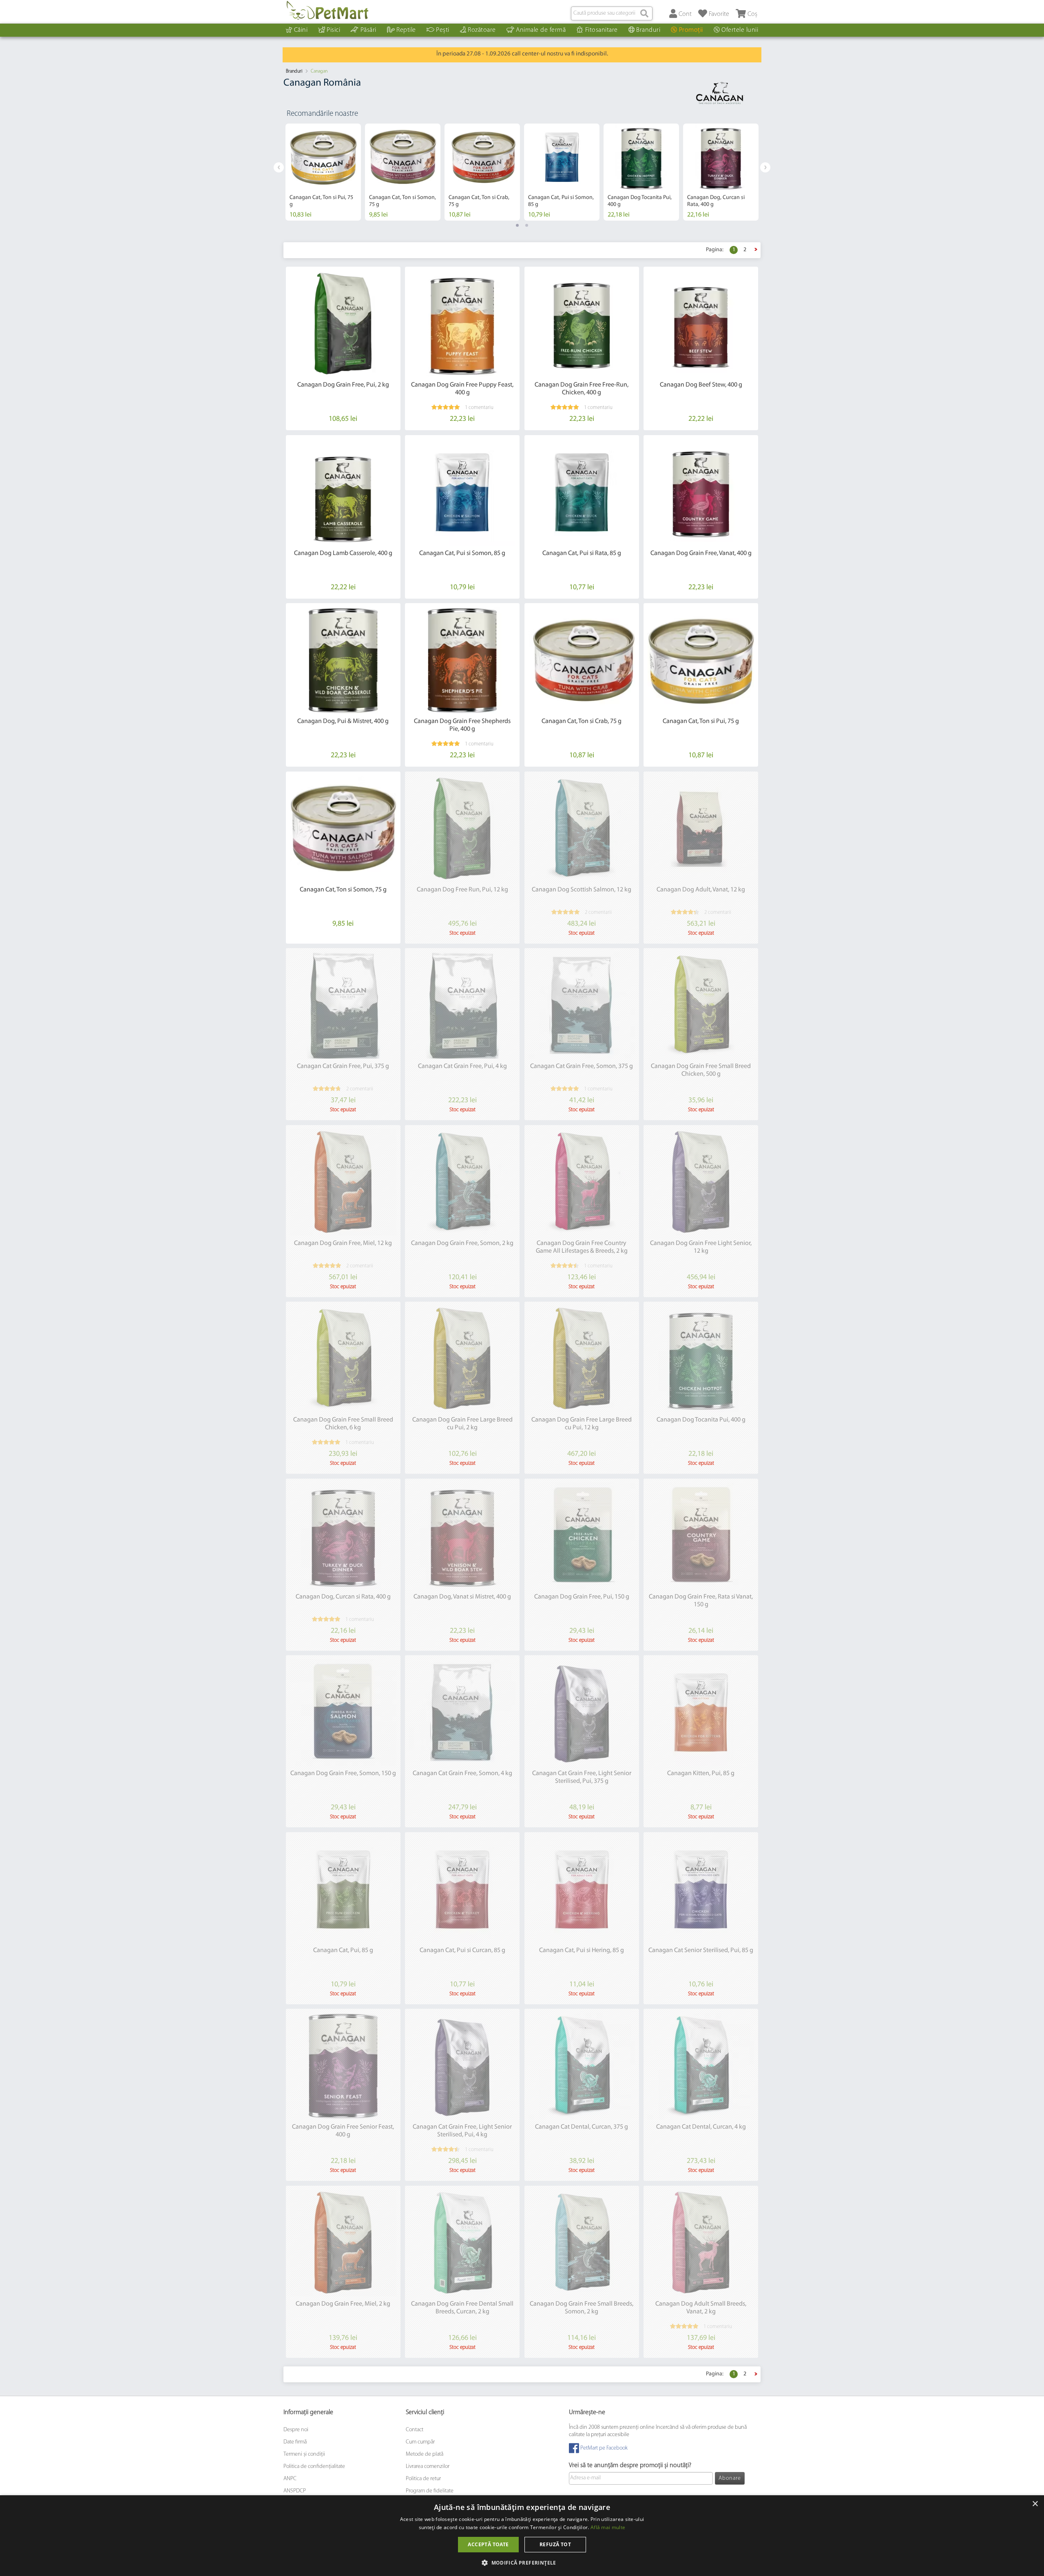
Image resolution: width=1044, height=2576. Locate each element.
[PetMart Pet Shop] (327, 10)
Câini (301, 30)
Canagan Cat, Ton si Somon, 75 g (343, 890)
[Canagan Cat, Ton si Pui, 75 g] (701, 660)
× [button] (1035, 2504)
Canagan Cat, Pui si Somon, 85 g (462, 553)
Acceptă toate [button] (488, 2544)
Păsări (368, 30)
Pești (443, 30)
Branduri (648, 30)
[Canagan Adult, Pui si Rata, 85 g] (582, 492)
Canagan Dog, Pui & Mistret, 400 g (343, 721)
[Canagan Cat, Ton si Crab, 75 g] (582, 660)
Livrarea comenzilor (428, 2467)
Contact (415, 2430)
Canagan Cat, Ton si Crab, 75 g (582, 721)
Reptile (406, 30)
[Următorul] (756, 250)
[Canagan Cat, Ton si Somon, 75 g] (343, 829)
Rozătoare (482, 30)
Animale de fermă (541, 30)
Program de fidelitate (430, 2491)
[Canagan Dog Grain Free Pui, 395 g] (582, 324)
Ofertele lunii (740, 30)
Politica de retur (423, 2479)
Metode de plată (425, 2454)
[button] (522, 2562)
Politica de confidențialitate (314, 2467)
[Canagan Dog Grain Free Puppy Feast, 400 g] (462, 324)
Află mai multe (608, 2527)
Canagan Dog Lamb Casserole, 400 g (343, 553)
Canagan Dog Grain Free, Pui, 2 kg (343, 385)
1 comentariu (479, 408)
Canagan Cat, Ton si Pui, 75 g (701, 721)
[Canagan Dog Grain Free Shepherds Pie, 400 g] (462, 660)
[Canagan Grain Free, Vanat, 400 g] (701, 492)
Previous (279, 167)
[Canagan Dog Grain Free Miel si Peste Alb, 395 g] (343, 492)
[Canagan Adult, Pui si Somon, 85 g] (462, 492)
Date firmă (295, 2442)
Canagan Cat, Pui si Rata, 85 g (582, 553)
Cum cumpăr (420, 2442)
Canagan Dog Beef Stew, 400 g (701, 385)
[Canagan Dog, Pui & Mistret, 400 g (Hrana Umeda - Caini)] (343, 660)
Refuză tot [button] (555, 2544)
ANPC (290, 2479)
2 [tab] (527, 225)
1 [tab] (517, 225)
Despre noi (296, 2430)
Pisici (333, 30)
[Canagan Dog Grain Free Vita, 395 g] (701, 324)
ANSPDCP (295, 2491)
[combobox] (612, 13)
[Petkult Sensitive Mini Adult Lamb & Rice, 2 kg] (343, 324)
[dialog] (522, 2536)
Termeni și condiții (304, 2454)
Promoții (691, 30)
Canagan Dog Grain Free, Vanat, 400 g (701, 553)
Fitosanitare (602, 30)
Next (765, 167)
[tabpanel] (323, 172)
